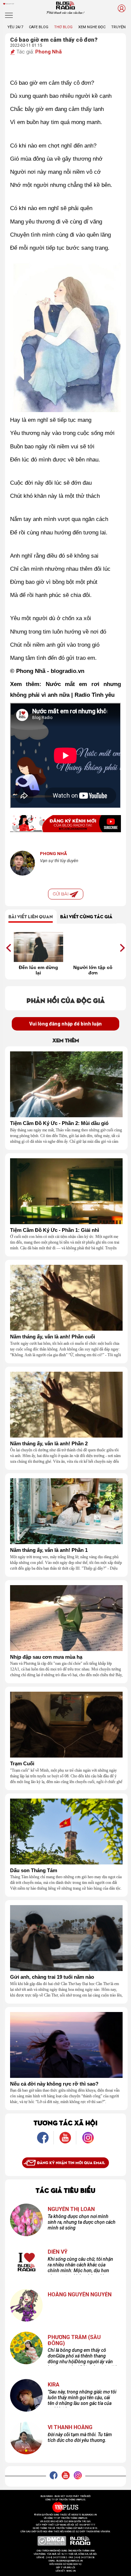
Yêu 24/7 (15, 27)
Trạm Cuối (22, 1764)
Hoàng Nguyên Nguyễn (80, 2295)
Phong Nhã (49, 52)
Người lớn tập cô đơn (93, 970)
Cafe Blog (39, 27)
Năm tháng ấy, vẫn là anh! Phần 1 (49, 1550)
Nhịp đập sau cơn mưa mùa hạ (46, 1657)
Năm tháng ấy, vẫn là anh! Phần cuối (53, 1337)
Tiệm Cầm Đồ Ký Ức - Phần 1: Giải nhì (55, 1230)
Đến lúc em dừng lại (38, 970)
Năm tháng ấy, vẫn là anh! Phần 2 (49, 1444)
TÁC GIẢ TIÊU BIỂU (65, 2190)
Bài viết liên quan (31, 916)
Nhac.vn (71, 2571)
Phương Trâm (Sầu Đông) (74, 2340)
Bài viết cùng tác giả (86, 916)
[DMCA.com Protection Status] (52, 2541)
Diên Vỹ (58, 2252)
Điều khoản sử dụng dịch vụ (65, 2564)
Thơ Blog (63, 27)
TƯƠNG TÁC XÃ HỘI (65, 2122)
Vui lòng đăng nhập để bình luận (65, 1024)
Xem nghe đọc (92, 27)
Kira (54, 2385)
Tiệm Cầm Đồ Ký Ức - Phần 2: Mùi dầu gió (59, 1123)
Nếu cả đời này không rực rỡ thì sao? (54, 2084)
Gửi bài (61, 894)
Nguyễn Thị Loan (71, 2209)
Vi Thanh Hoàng (70, 2427)
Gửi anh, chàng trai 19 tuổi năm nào (52, 1977)
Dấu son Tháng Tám (34, 1870)
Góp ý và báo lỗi (66, 2568)
